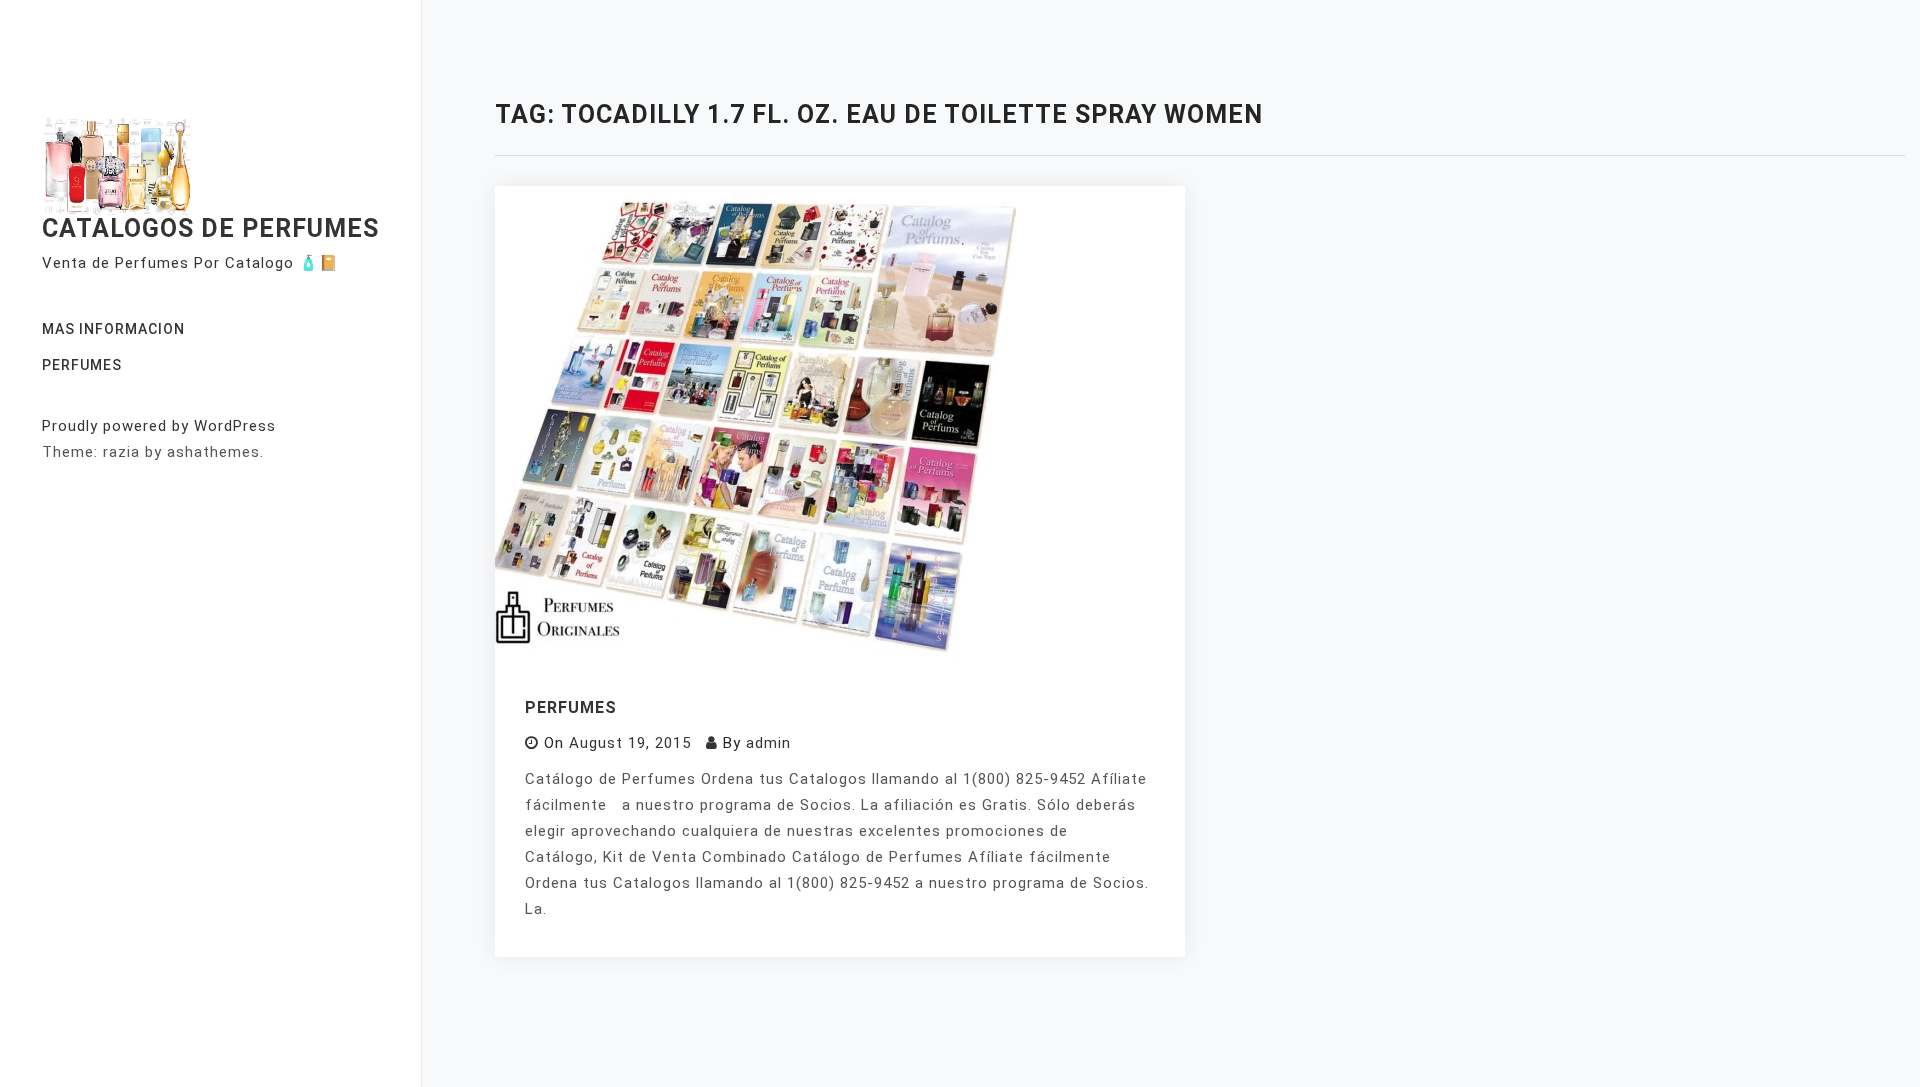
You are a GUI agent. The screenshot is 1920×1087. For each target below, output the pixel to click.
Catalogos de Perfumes (210, 228)
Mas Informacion (113, 329)
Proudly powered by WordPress (159, 426)
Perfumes (82, 365)
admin (768, 743)
